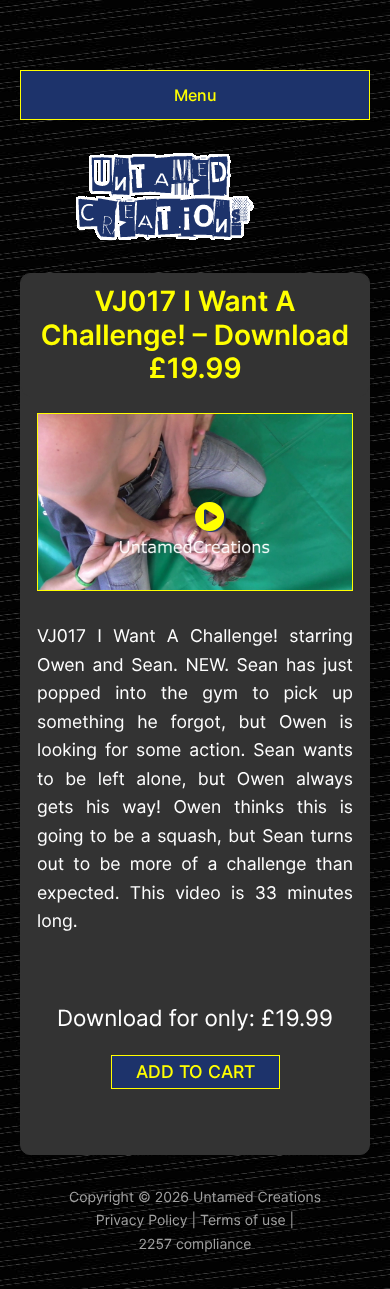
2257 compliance (195, 1244)
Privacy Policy (142, 1220)
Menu (195, 95)
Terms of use (243, 1220)
